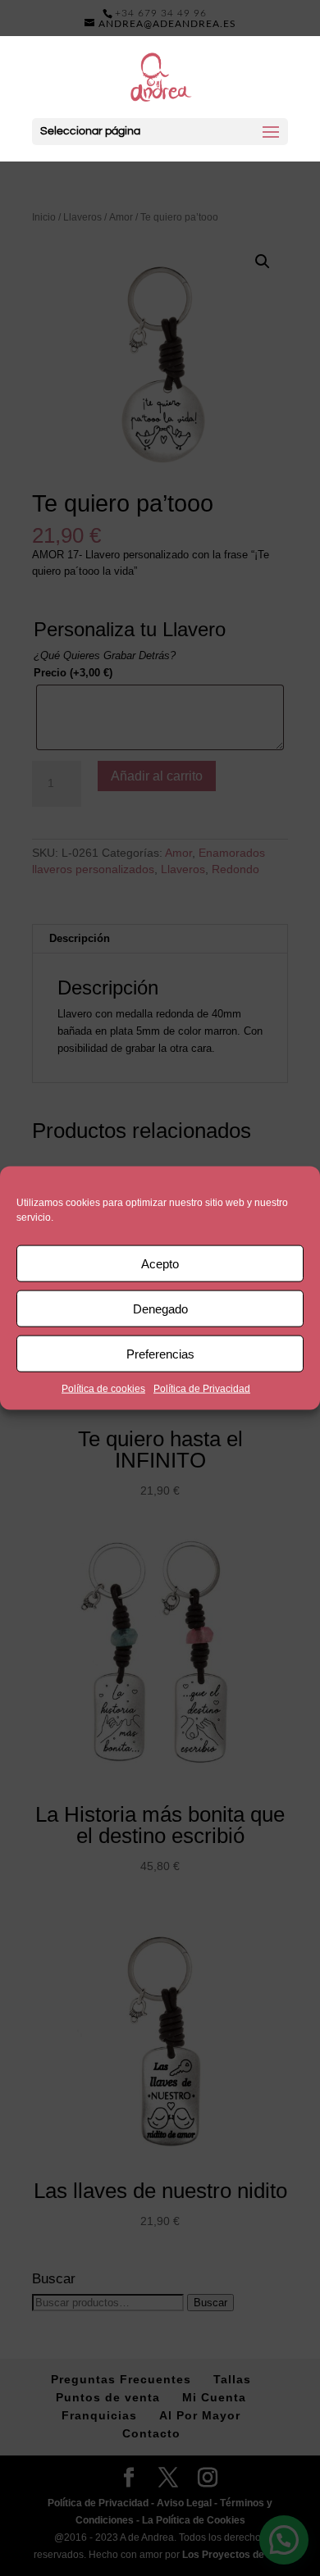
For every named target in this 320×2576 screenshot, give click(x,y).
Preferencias (160, 1353)
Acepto (160, 1263)
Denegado (160, 1308)
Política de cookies (103, 1389)
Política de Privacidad (202, 1389)
